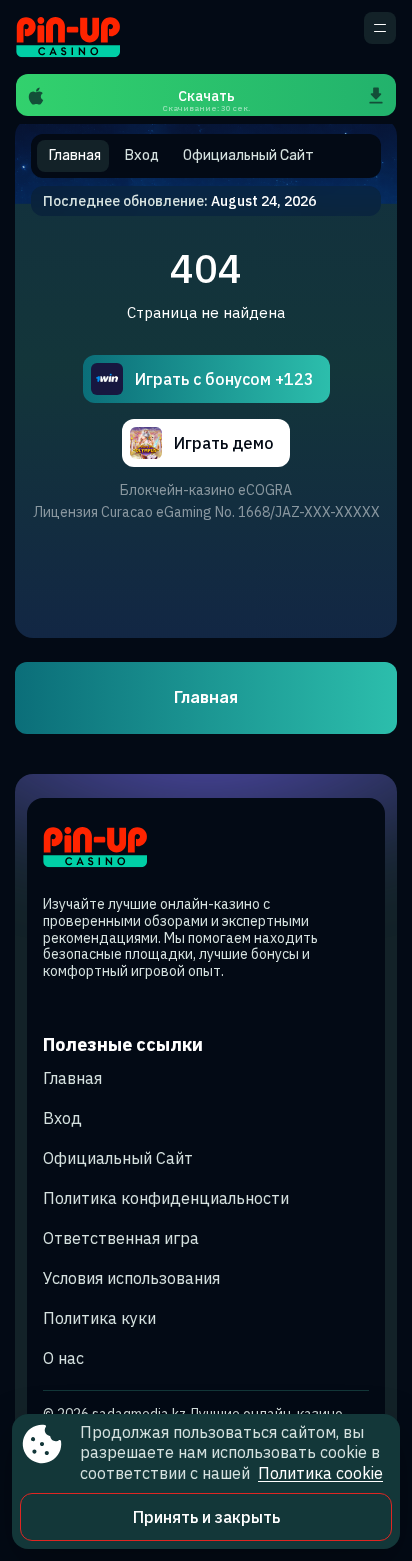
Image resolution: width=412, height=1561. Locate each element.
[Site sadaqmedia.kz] (85, 37)
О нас (63, 1358)
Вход (62, 1118)
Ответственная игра (121, 1238)
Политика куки (99, 1318)
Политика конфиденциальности (166, 1198)
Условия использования (131, 1278)
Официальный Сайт (118, 1158)
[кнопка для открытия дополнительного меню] (380, 28)
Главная (206, 697)
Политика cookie (320, 1473)
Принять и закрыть (206, 1517)
